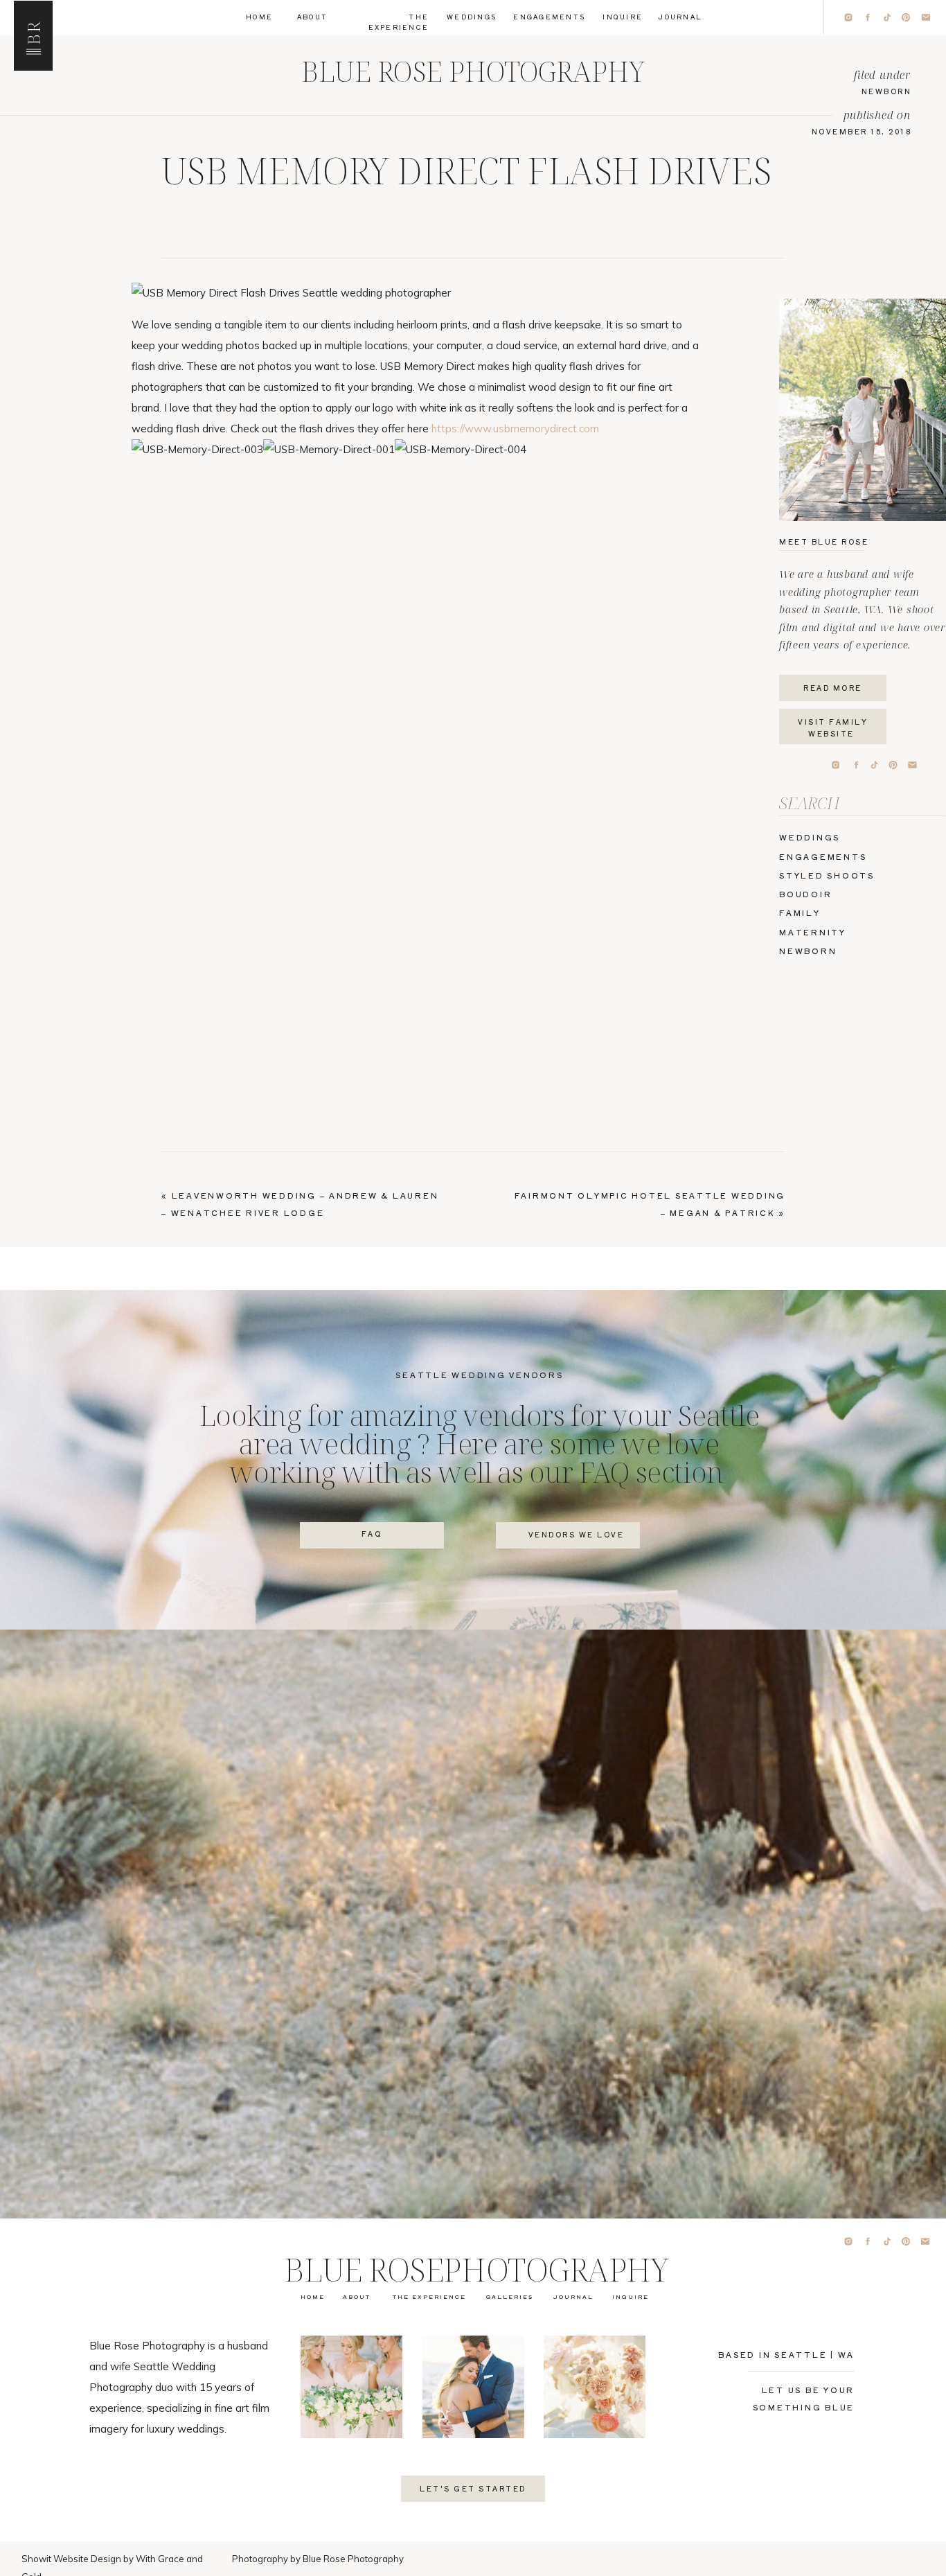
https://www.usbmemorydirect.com (515, 429)
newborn (887, 91)
